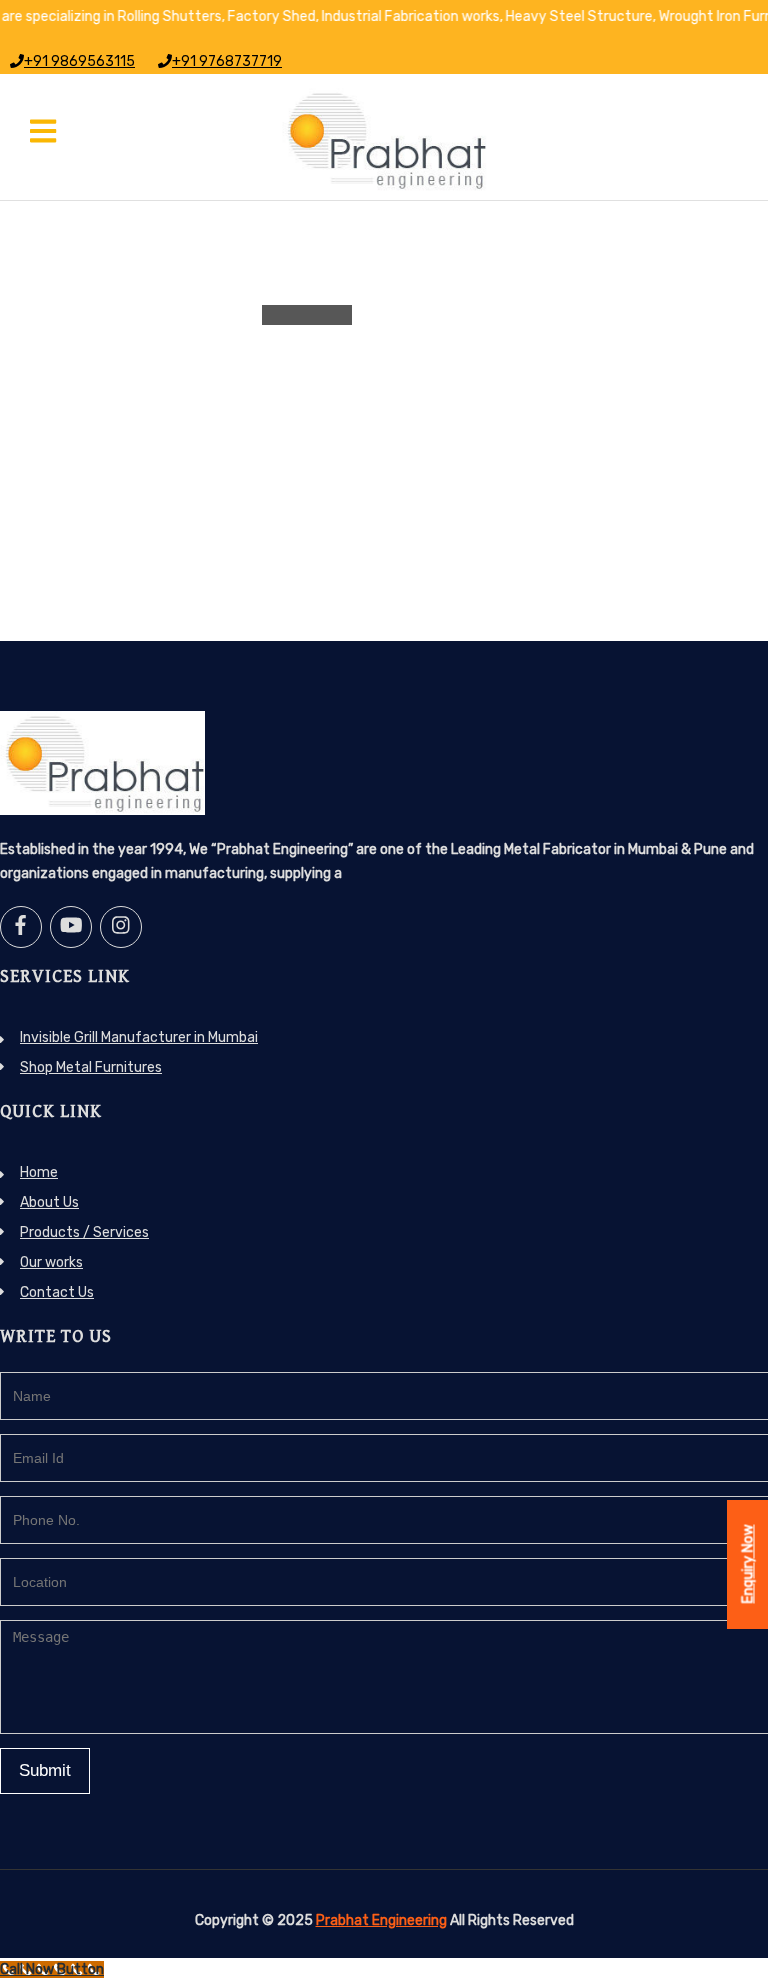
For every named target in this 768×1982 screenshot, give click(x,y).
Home (39, 1172)
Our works (51, 1262)
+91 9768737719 (227, 61)
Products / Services (84, 1232)
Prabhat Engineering (381, 1920)
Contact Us (57, 1292)
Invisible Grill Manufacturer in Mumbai (139, 1037)
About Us (49, 1202)
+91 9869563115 (79, 61)
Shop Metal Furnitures (91, 1067)
